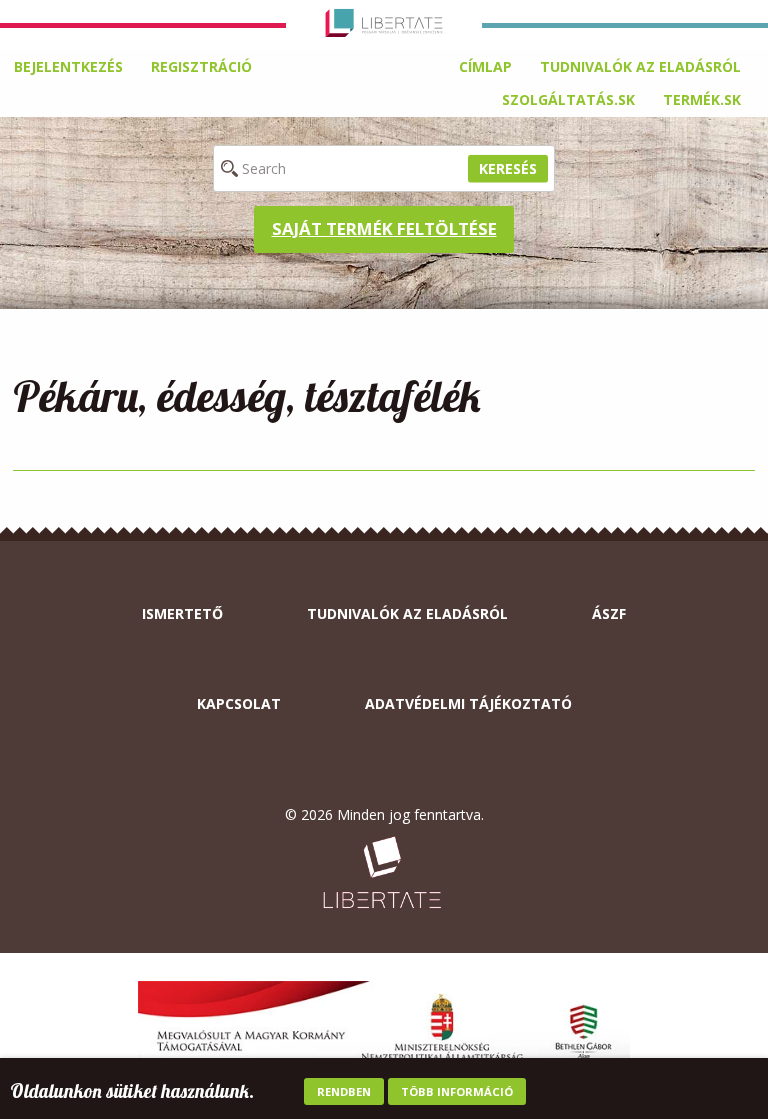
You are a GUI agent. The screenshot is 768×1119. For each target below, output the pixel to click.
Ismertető (182, 613)
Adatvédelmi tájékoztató (468, 703)
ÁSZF (609, 613)
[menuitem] (485, 67)
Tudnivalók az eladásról (640, 66)
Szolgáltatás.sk (568, 99)
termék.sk (702, 99)
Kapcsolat (239, 703)
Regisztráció (201, 66)
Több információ (457, 1091)
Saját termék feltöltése (384, 228)
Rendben (344, 1091)
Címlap (485, 66)
